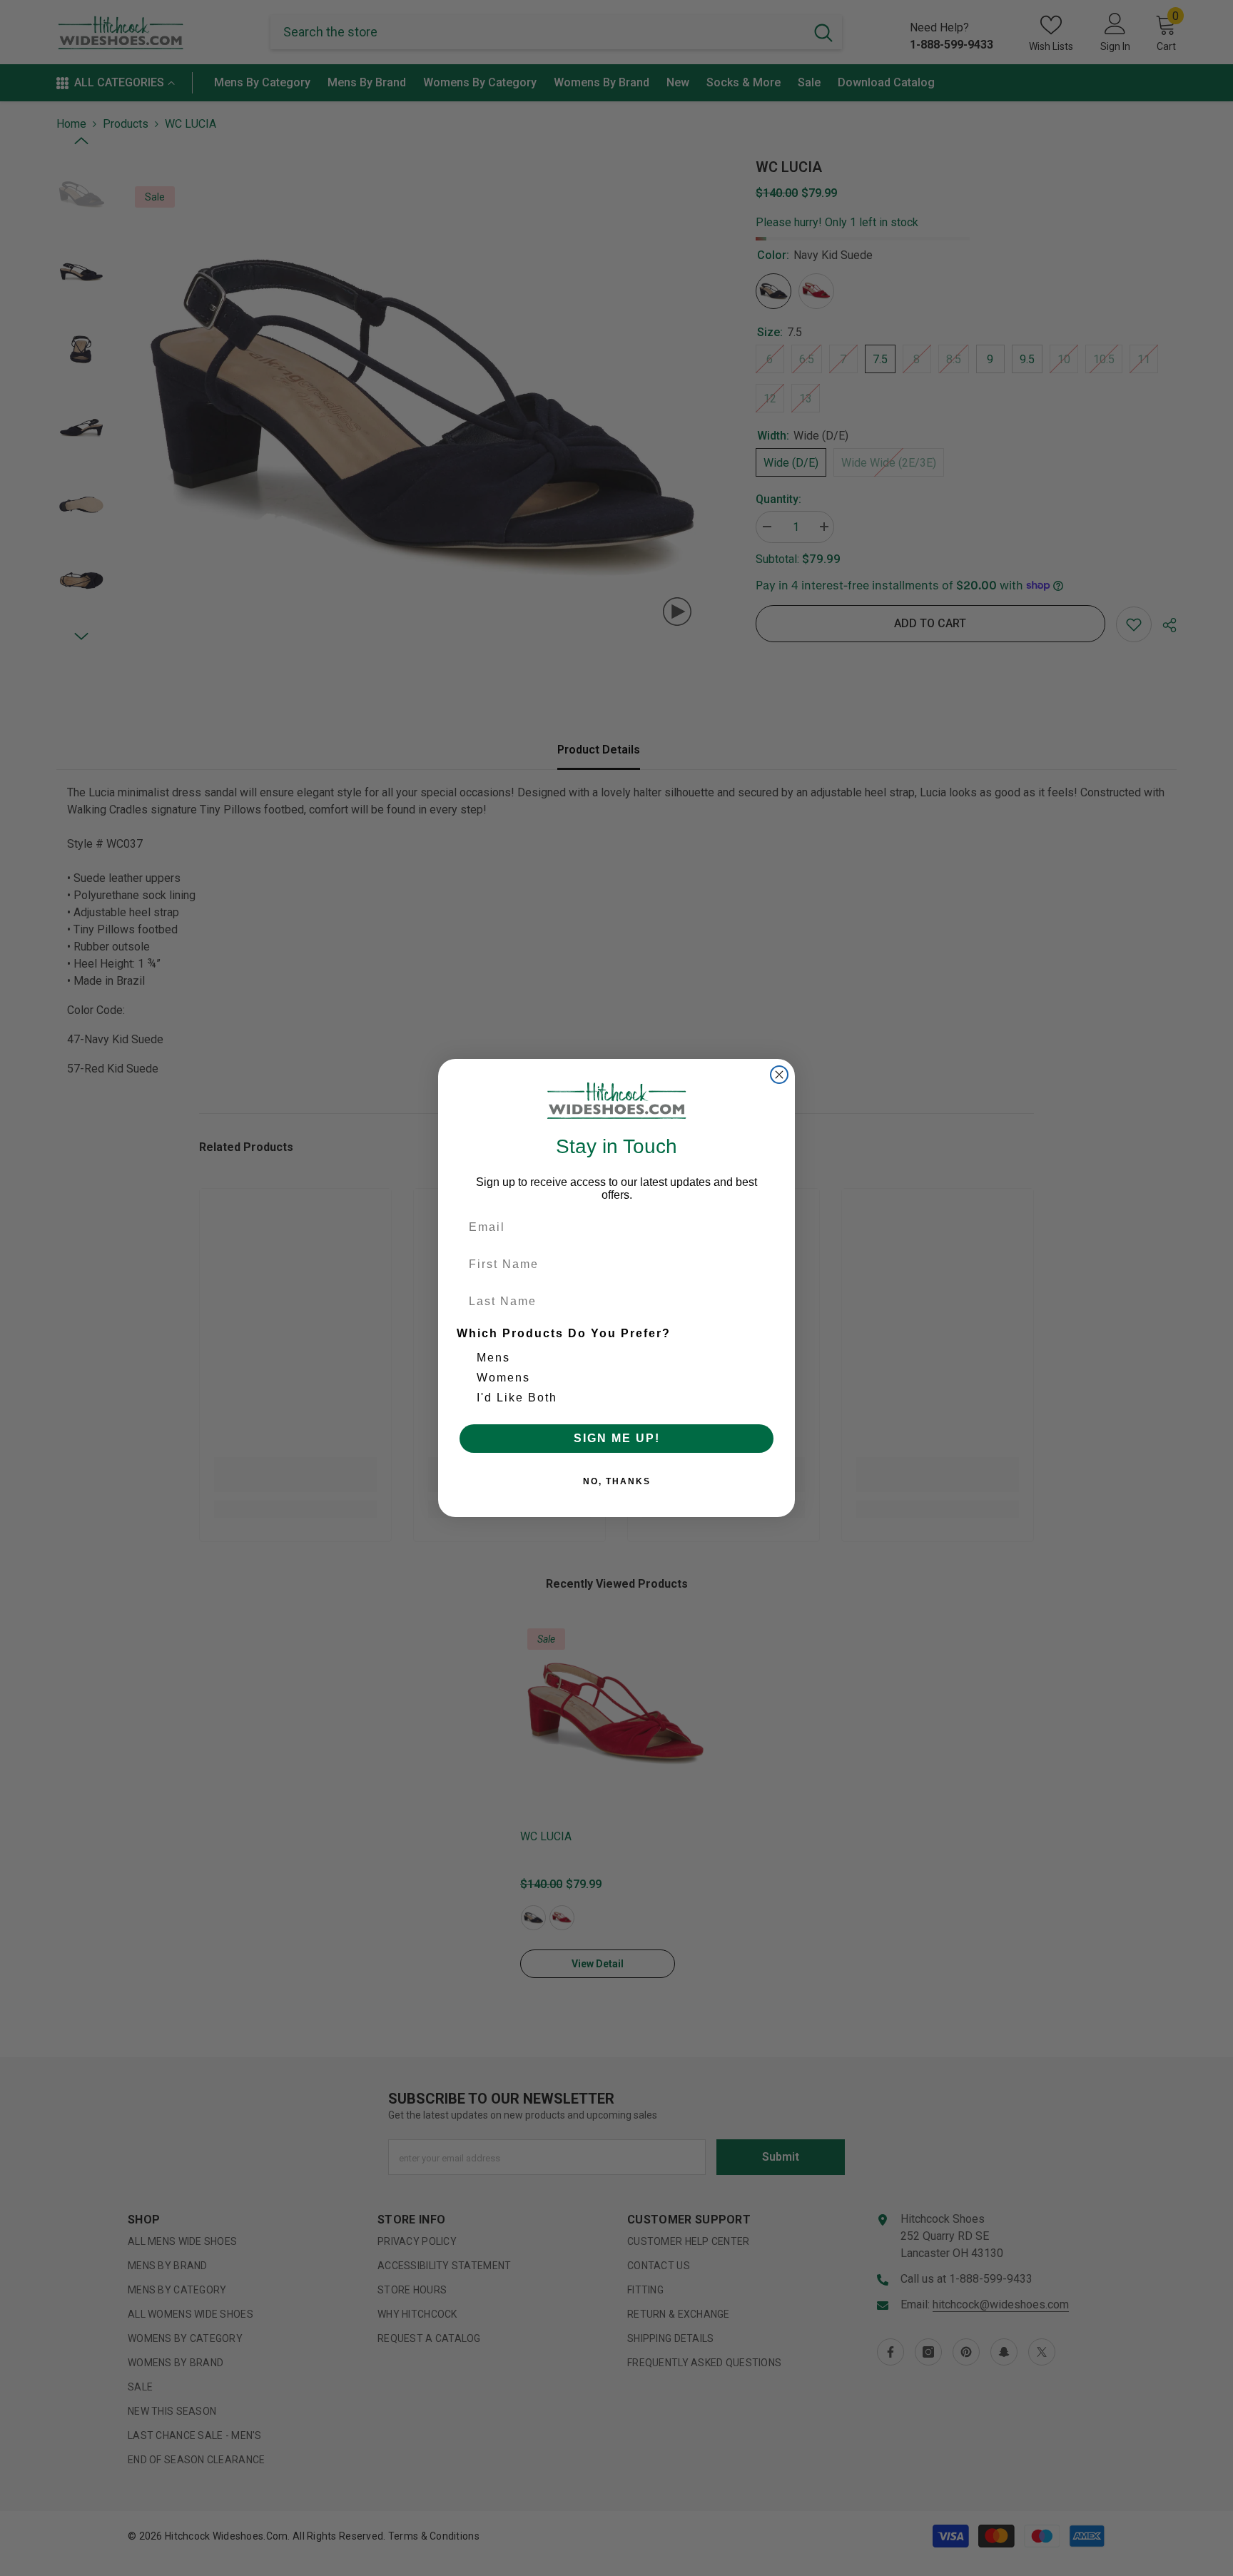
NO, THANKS (617, 1481)
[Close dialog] (779, 1075)
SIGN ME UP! (617, 1438)
